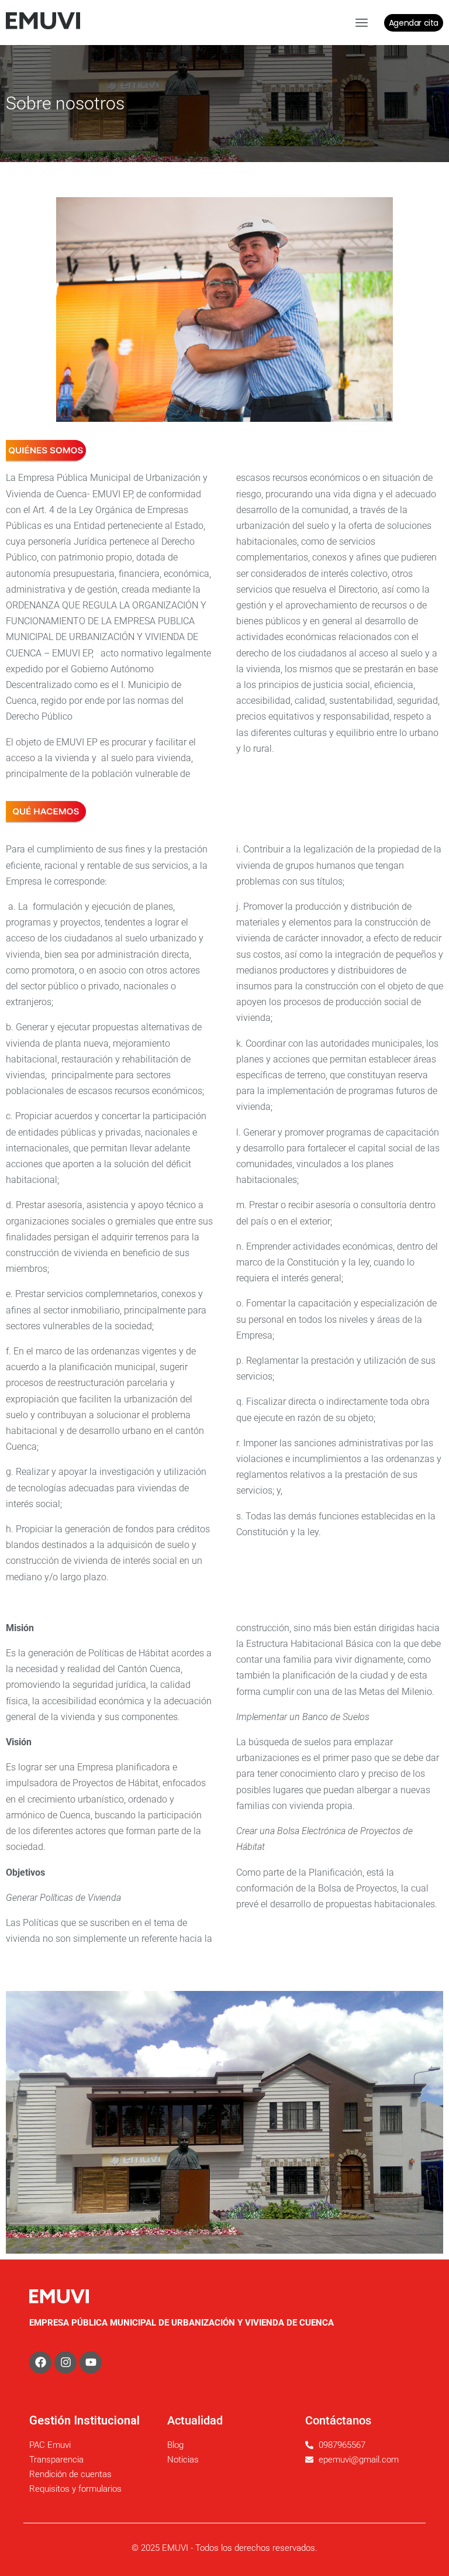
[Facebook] (40, 2362)
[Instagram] (65, 2362)
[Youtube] (91, 2362)
